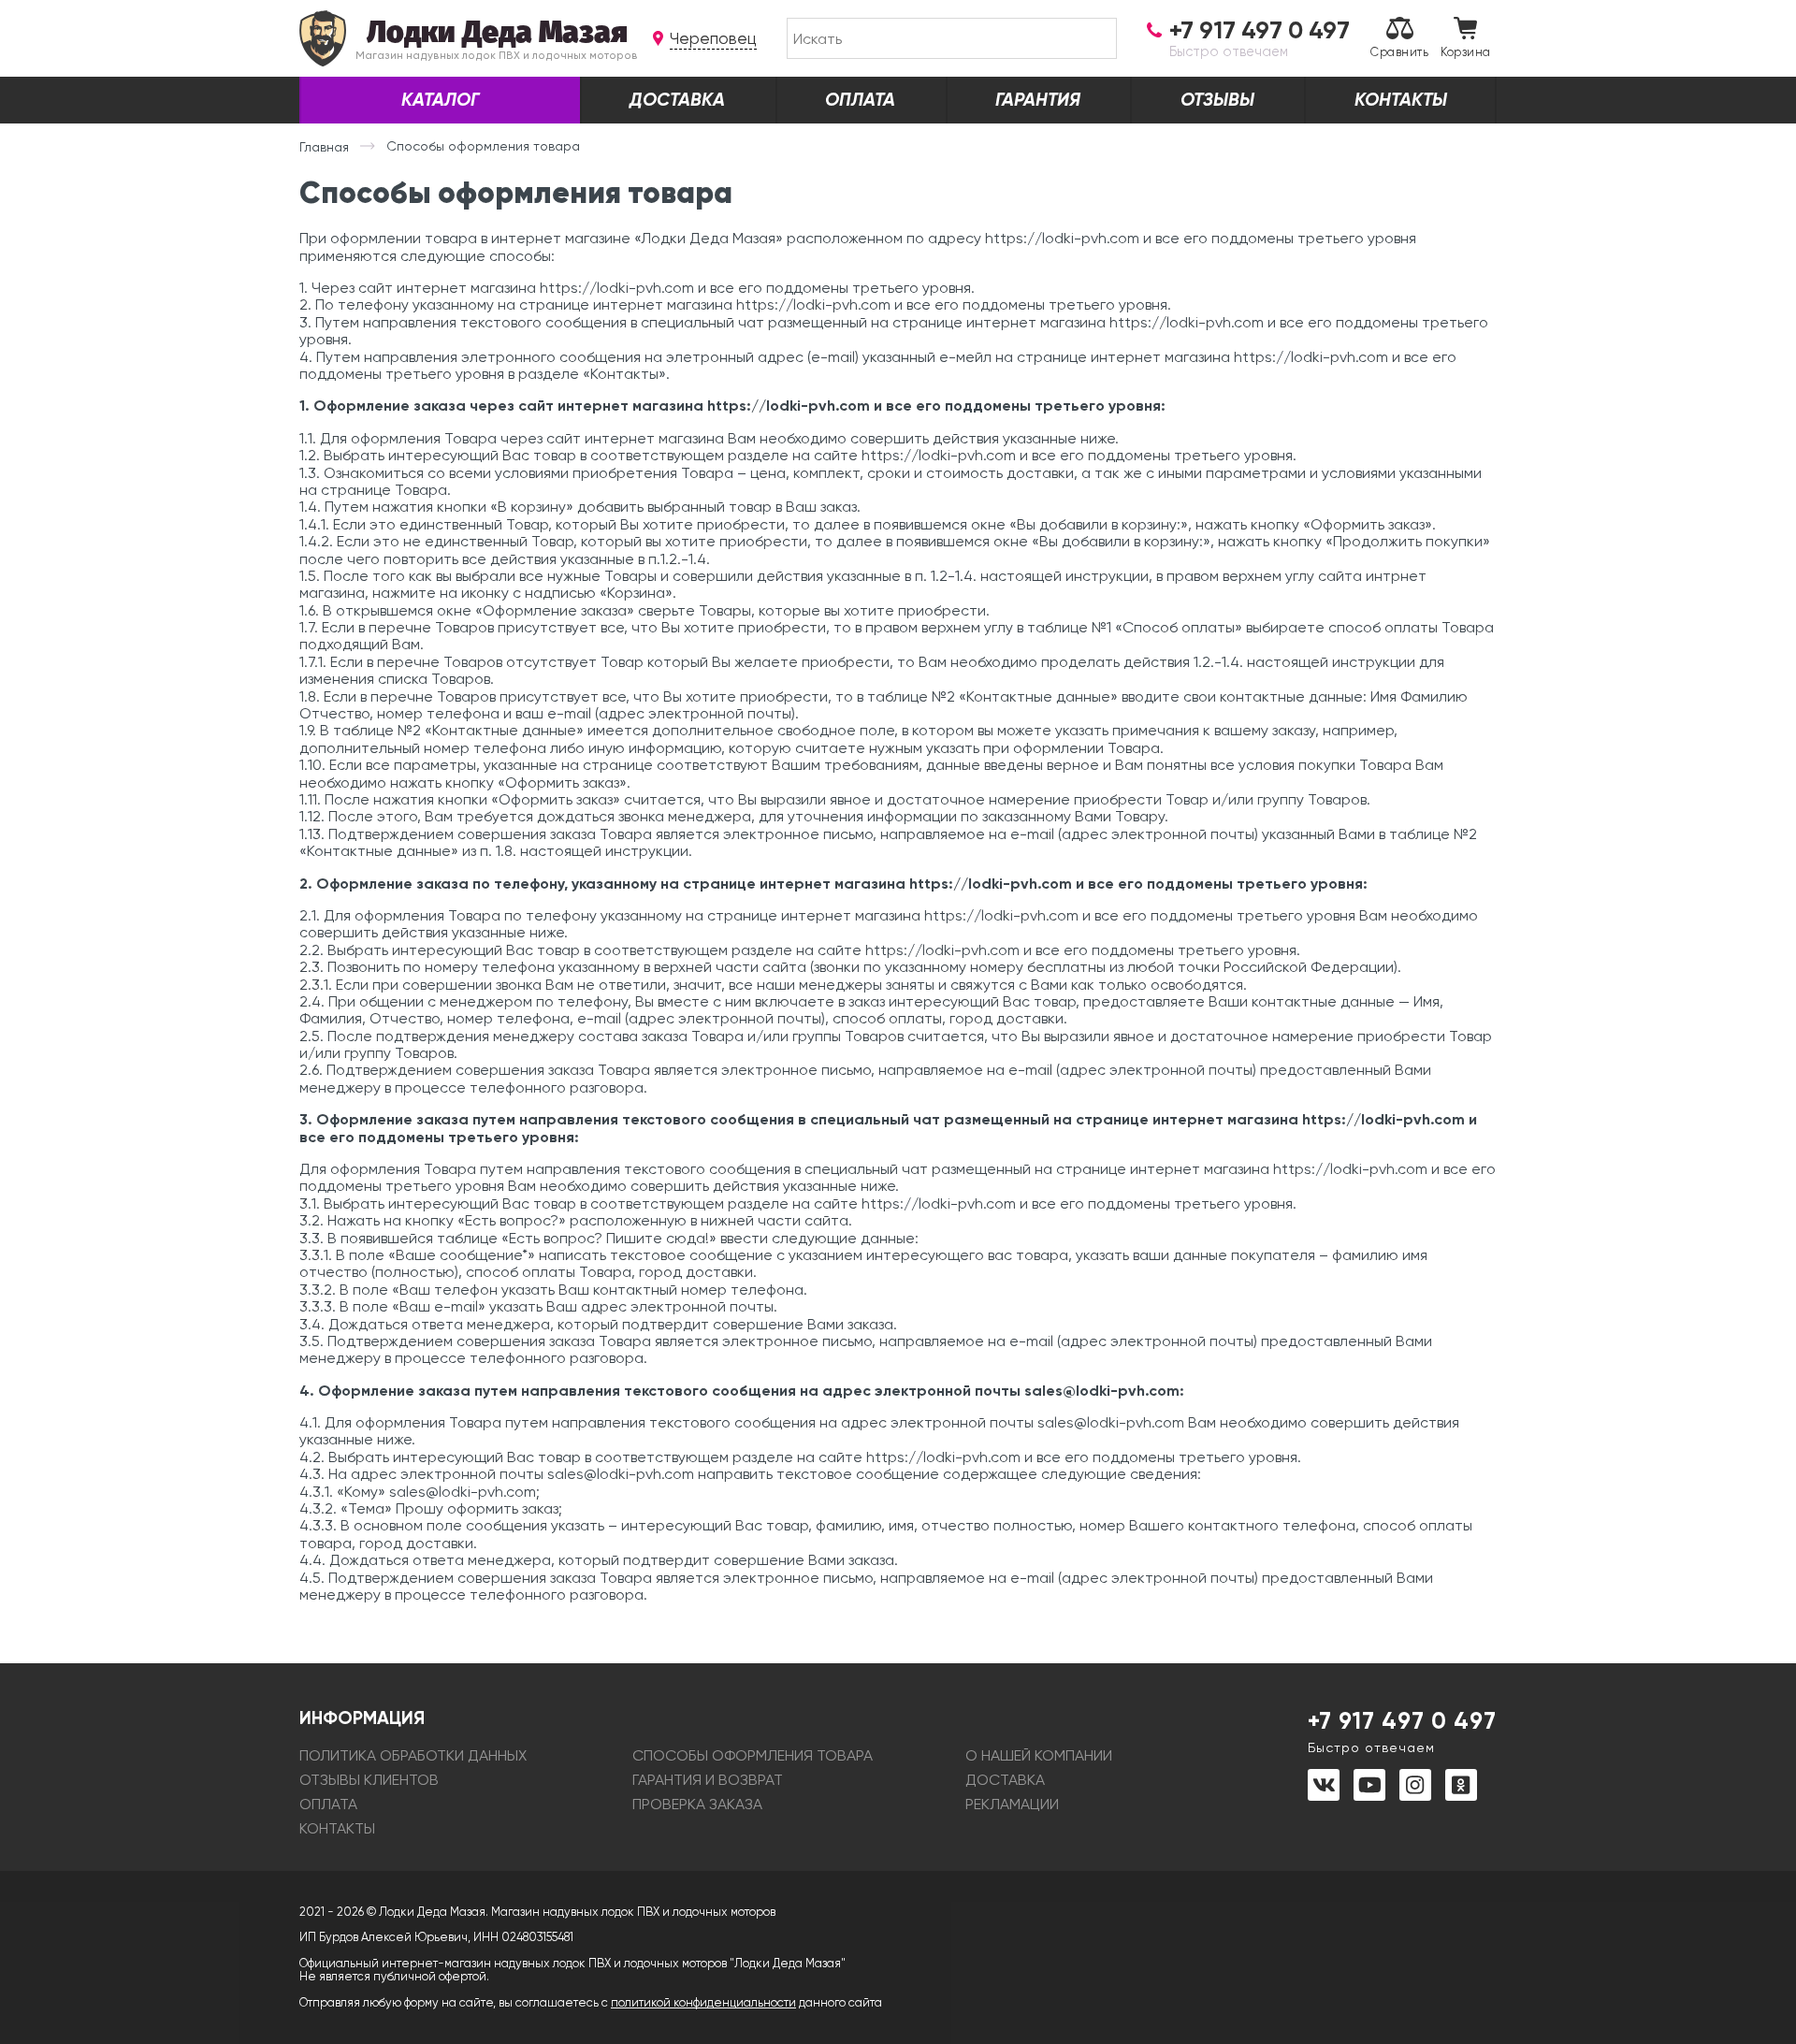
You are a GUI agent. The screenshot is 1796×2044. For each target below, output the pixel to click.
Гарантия (1038, 100)
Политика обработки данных (413, 1755)
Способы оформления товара (753, 1755)
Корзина (1466, 52)
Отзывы (1217, 100)
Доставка (677, 100)
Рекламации (1012, 1804)
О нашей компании (1039, 1755)
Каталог (440, 100)
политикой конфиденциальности (703, 2002)
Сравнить (1399, 52)
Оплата (860, 100)
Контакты (1401, 100)
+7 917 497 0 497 (1402, 1731)
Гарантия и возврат (708, 1780)
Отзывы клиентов (369, 1780)
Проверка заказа (697, 1804)
